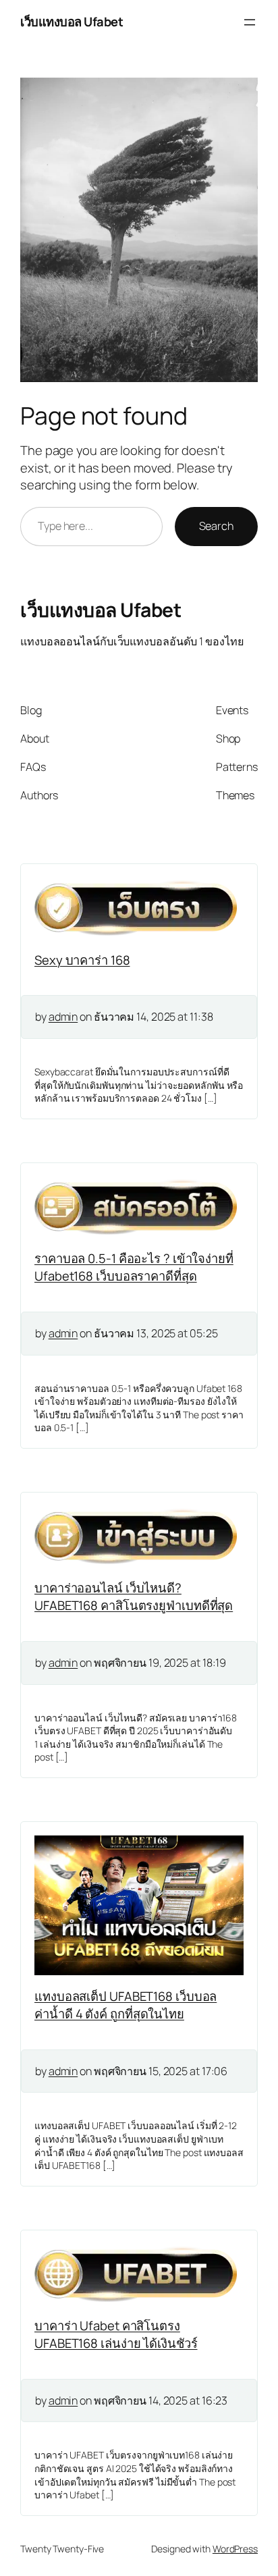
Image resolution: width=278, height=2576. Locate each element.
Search (216, 526)
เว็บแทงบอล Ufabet (72, 22)
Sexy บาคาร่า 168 (82, 960)
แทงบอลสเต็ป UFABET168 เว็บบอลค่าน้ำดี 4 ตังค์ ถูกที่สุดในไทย (126, 2005)
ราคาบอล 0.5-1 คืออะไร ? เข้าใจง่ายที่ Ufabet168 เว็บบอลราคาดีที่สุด (134, 1267)
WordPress (235, 2549)
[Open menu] (250, 22)
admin (63, 1017)
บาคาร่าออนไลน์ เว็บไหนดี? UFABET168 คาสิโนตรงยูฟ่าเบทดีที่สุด (134, 1596)
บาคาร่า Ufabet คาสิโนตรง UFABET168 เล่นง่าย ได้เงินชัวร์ (116, 2334)
